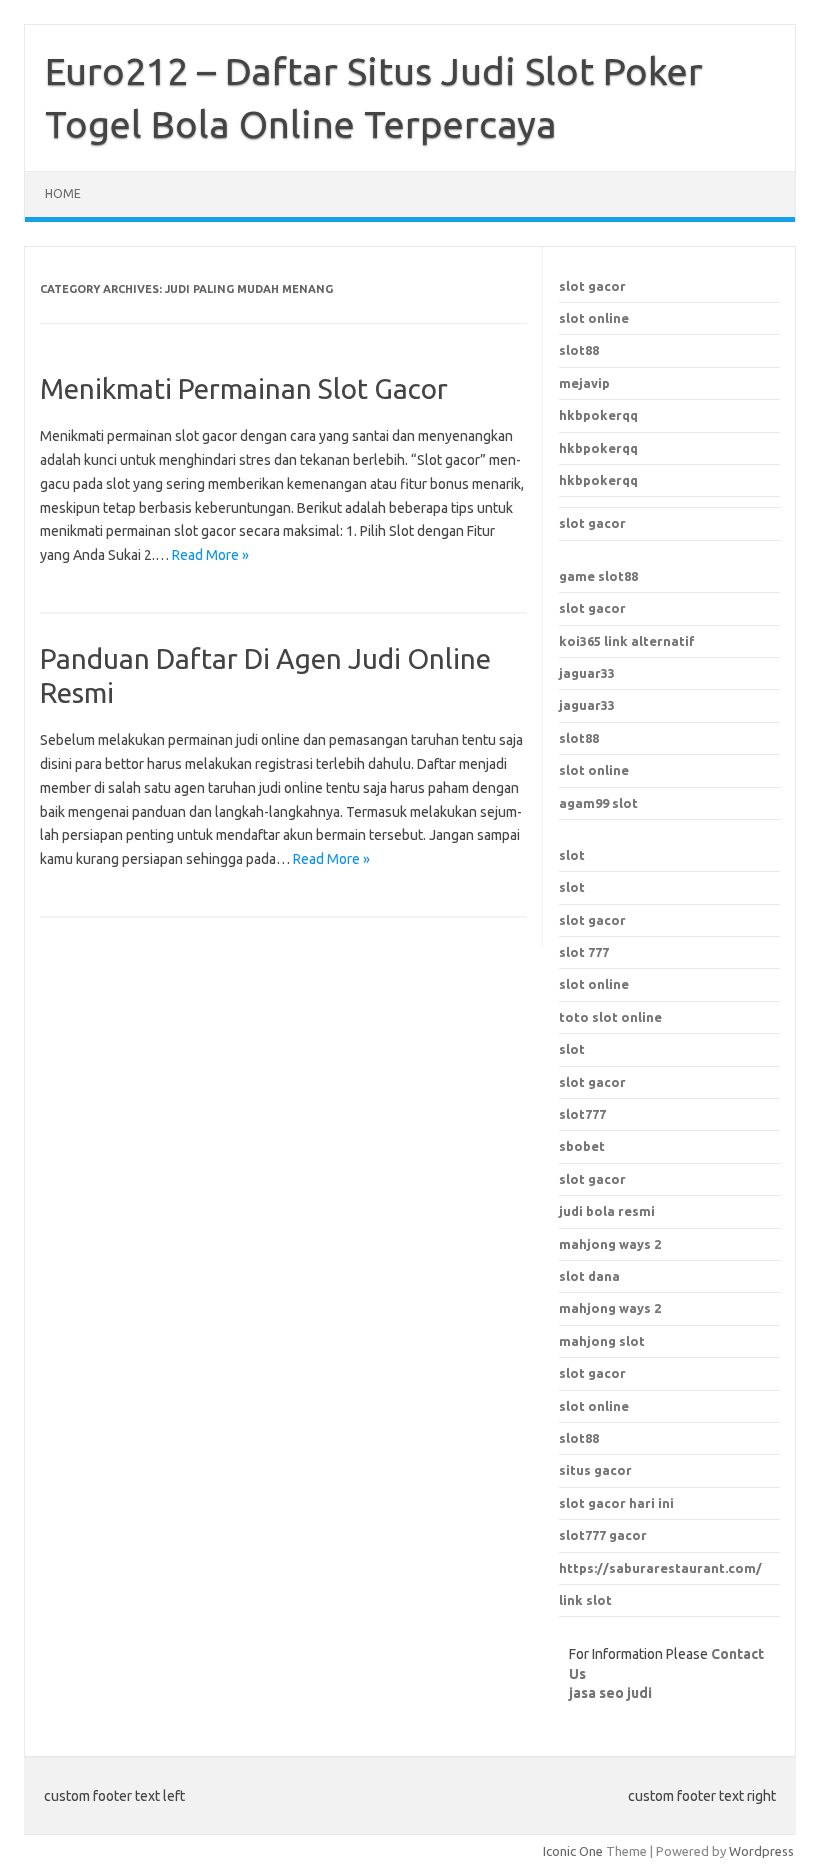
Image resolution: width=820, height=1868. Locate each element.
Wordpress (761, 1851)
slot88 (579, 350)
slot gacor (592, 286)
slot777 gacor (603, 1535)
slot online (594, 318)
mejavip (584, 383)
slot (572, 855)
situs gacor (595, 1470)
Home (63, 193)
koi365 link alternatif (627, 641)
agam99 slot (598, 803)
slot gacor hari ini (616, 1503)
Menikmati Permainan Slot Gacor (244, 388)
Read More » (210, 555)
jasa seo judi (610, 1693)
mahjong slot (602, 1341)
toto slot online (610, 1017)
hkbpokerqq (598, 415)
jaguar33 (587, 673)
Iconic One (573, 1851)
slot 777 (584, 952)
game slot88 (598, 576)
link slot (585, 1600)
